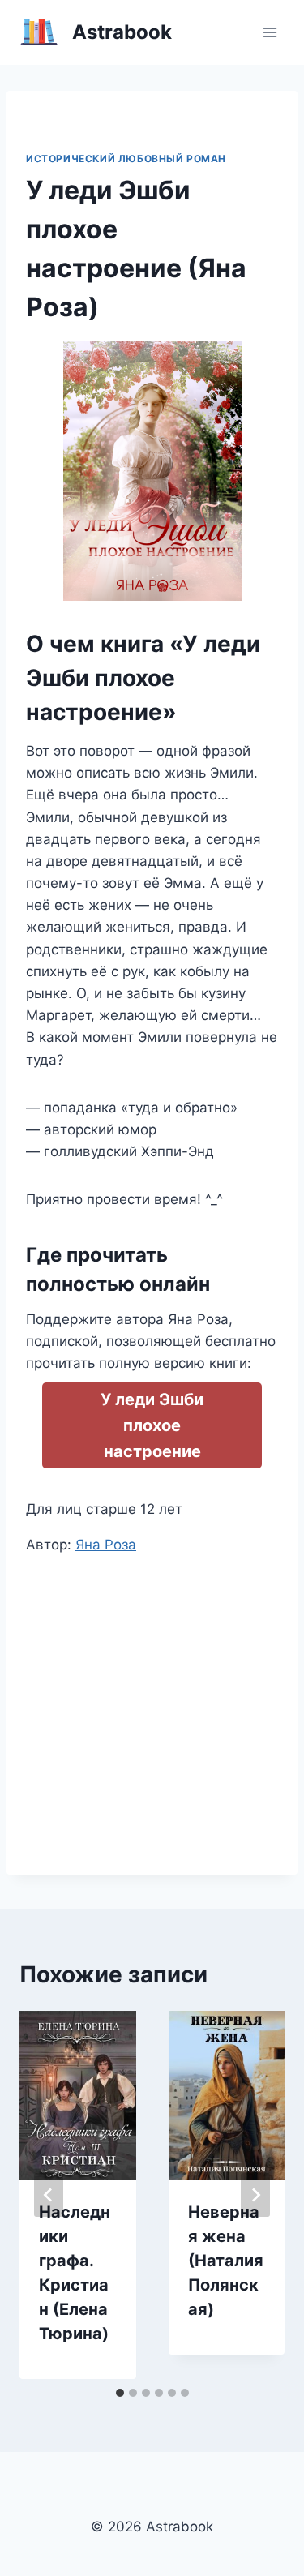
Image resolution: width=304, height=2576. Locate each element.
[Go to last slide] (49, 2195)
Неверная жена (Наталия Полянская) (226, 2261)
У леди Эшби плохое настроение (152, 1425)
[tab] (120, 2393)
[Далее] (255, 2195)
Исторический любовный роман (126, 159)
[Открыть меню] (270, 32)
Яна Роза (106, 1545)
